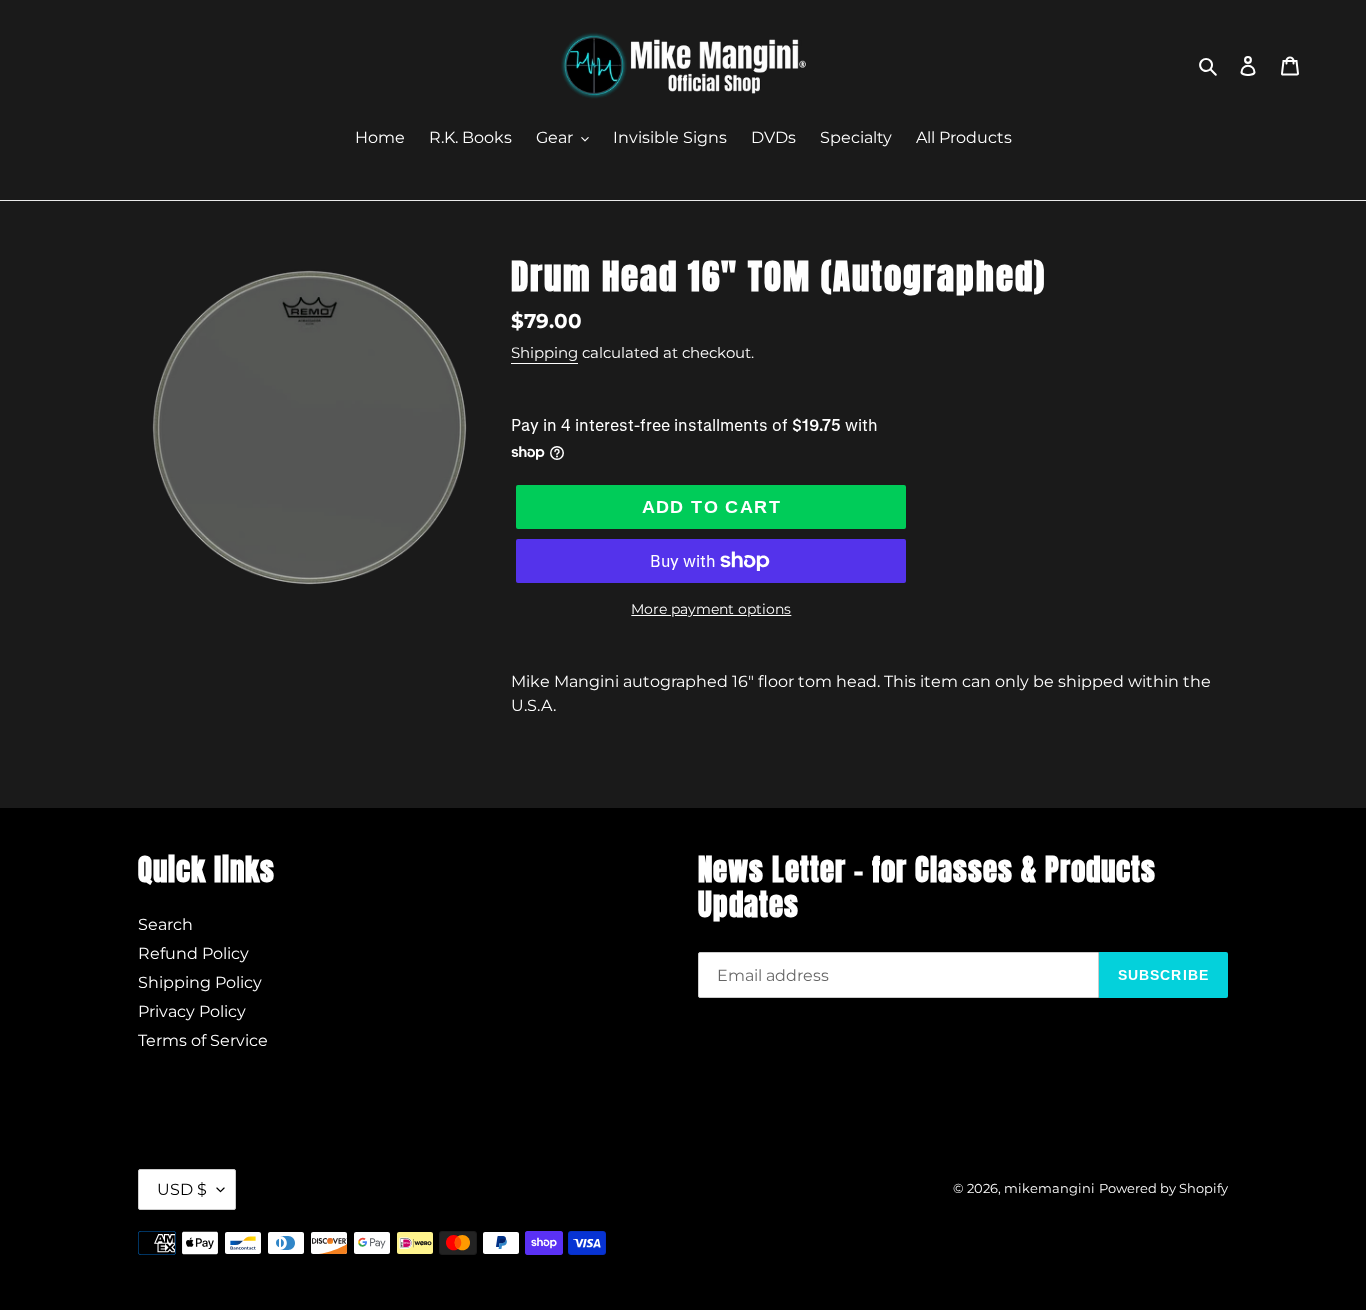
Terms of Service (203, 1040)
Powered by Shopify (1163, 1188)
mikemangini (1049, 1188)
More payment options (711, 609)
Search (165, 924)
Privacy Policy (192, 1011)
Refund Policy (193, 953)
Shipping (544, 352)
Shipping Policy (200, 982)
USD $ (182, 1189)
